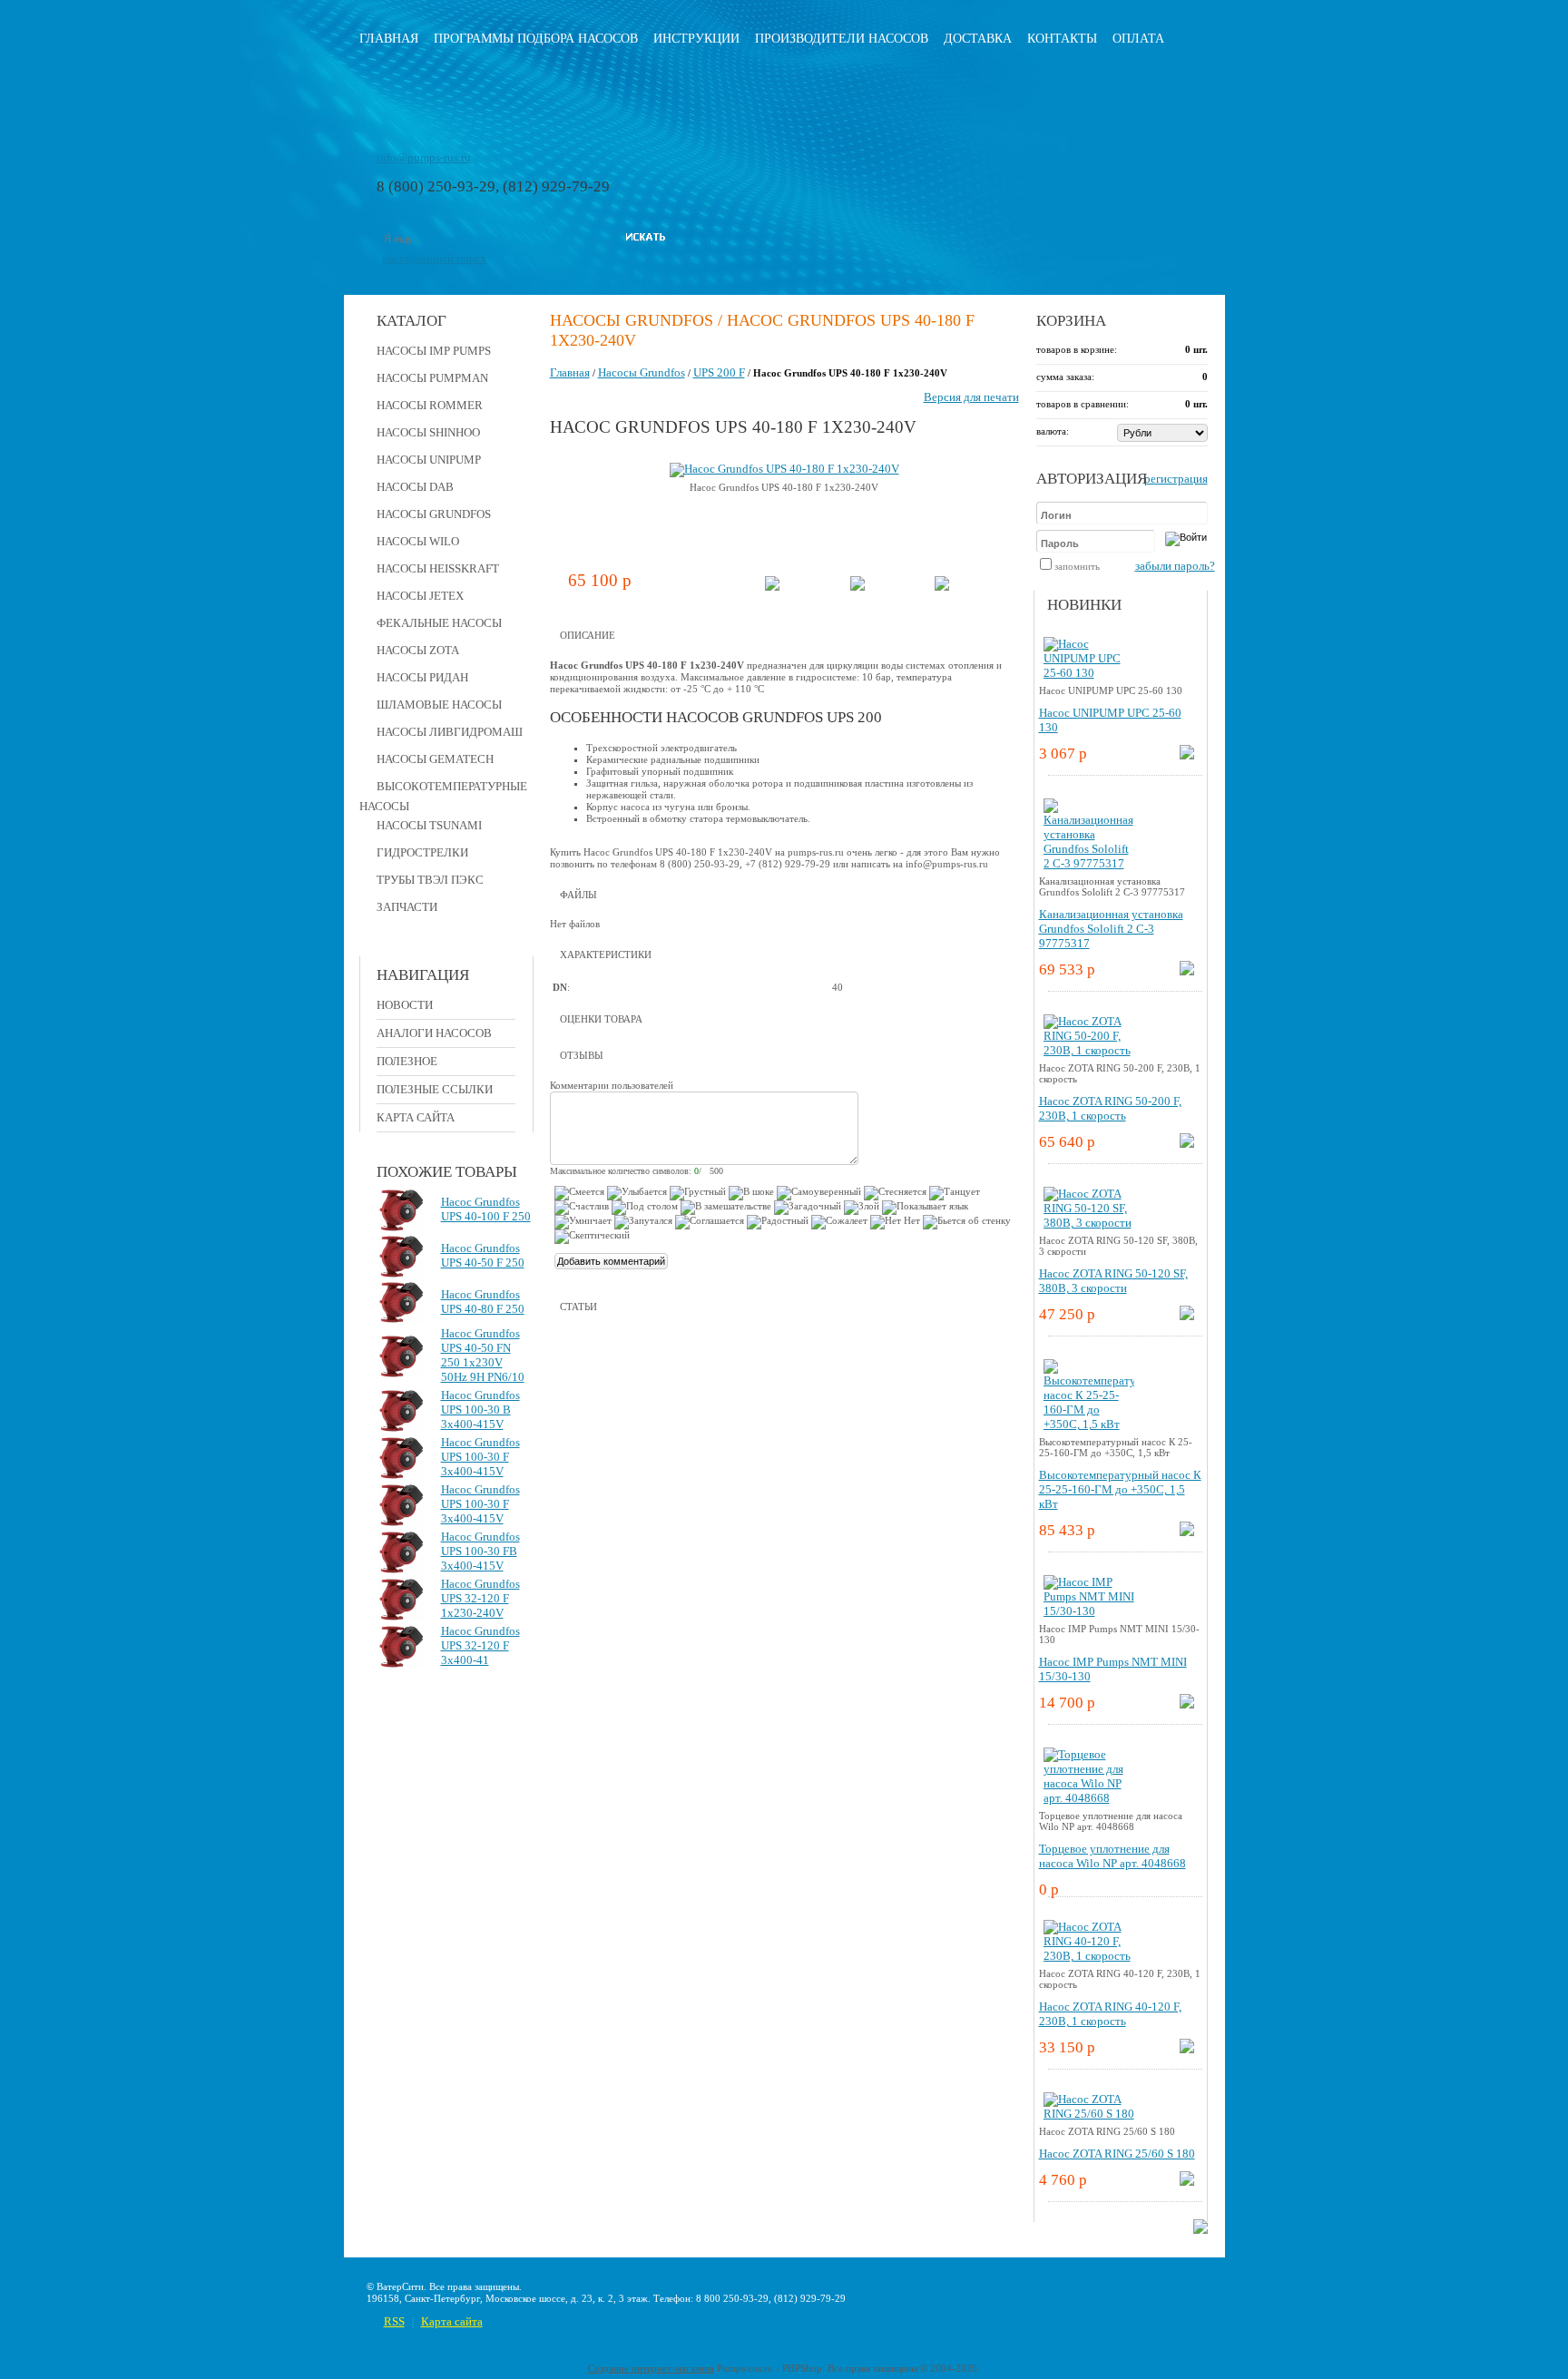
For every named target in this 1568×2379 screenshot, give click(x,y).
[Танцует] (955, 1193)
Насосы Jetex (420, 596)
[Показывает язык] (925, 1208)
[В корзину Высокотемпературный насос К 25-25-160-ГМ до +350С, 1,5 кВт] (1187, 1532)
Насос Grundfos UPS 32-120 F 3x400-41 (480, 1645)
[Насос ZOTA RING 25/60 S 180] (1089, 2114)
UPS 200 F (719, 372)
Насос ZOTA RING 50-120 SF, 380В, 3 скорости (1113, 1281)
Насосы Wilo (418, 541)
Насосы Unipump (429, 460)
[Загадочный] (808, 1208)
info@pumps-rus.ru (424, 157)
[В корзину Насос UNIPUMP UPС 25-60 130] (1187, 755)
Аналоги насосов (434, 1033)
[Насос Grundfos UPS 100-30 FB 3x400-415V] (402, 1569)
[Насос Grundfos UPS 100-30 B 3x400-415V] (402, 1428)
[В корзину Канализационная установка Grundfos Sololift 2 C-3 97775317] (1187, 971)
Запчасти (407, 907)
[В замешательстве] (726, 1208)
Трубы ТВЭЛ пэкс (430, 880)
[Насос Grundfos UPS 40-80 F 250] (402, 1319)
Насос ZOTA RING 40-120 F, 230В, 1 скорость (1110, 2014)
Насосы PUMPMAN (432, 378)
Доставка (978, 39)
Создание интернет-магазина (651, 2368)
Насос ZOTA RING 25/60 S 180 (1117, 2154)
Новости (405, 1005)
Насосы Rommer (430, 405)
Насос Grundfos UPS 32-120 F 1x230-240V (480, 1598)
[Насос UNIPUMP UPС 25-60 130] (1089, 673)
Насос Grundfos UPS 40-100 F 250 (486, 1209)
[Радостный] (778, 1222)
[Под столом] (645, 1208)
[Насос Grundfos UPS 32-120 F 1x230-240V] (402, 1616)
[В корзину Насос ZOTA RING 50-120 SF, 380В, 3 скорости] (1187, 1316)
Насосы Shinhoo (428, 432)
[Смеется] (579, 1193)
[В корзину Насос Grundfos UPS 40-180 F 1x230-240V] (772, 587)
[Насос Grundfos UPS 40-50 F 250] (402, 1273)
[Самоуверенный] (819, 1193)
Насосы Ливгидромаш (450, 732)
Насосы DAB (415, 487)
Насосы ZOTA (418, 650)
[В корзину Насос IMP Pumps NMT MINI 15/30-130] (1187, 1704)
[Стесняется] (895, 1193)
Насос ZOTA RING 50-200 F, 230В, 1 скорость (1110, 1108)
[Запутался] (643, 1222)
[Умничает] (583, 1222)
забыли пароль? (1175, 566)
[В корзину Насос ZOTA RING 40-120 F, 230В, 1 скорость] (1187, 2049)
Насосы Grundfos (434, 514)
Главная (389, 39)
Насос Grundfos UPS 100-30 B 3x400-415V (480, 1410)
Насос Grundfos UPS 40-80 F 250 (483, 1302)
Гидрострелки (422, 852)
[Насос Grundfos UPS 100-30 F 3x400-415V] (402, 1475)
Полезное (407, 1061)
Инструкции (696, 39)
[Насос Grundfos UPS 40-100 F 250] (402, 1227)
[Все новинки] (1200, 2230)
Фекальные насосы (439, 623)
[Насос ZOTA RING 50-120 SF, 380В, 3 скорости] (1089, 1223)
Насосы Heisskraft (438, 568)
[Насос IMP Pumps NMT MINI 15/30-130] (1089, 1611)
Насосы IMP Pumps (434, 351)
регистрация (1176, 479)
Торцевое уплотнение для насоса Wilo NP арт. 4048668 (1112, 1856)
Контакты (1062, 39)
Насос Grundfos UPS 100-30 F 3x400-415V (480, 1457)
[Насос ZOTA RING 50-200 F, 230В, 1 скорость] (1089, 1050)
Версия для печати (971, 397)
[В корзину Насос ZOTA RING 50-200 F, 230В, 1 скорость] (1187, 1144)
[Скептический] (592, 1237)
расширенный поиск (434, 258)
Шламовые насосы (439, 705)
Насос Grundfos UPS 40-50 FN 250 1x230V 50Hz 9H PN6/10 (483, 1355)
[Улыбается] (637, 1193)
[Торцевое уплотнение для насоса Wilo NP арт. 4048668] (1089, 1798)
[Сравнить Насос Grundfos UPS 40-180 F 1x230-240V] (857, 587)
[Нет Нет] (895, 1222)
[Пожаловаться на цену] (942, 587)
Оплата (1138, 39)
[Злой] (862, 1208)
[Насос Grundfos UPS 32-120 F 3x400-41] (402, 1664)
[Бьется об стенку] (967, 1222)
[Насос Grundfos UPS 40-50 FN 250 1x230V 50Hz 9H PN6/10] (402, 1373)
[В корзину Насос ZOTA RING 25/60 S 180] (1187, 2182)
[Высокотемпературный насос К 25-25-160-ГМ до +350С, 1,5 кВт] (1089, 1424)
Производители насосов (842, 39)
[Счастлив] (582, 1208)
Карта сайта (416, 1117)
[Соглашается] (710, 1222)
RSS (394, 2321)
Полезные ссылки (435, 1089)
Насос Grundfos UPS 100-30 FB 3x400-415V (480, 1551)
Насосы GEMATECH (435, 759)
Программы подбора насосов (536, 39)
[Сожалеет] (839, 1222)
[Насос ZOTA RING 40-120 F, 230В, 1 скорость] (1089, 1956)
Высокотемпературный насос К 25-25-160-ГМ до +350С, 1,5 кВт (1120, 1489)
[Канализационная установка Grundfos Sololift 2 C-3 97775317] (1089, 863)
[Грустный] (698, 1193)
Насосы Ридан (422, 677)
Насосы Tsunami (429, 825)
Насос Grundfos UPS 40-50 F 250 (483, 1255)
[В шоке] (751, 1193)
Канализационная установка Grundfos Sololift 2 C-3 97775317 (1111, 929)
